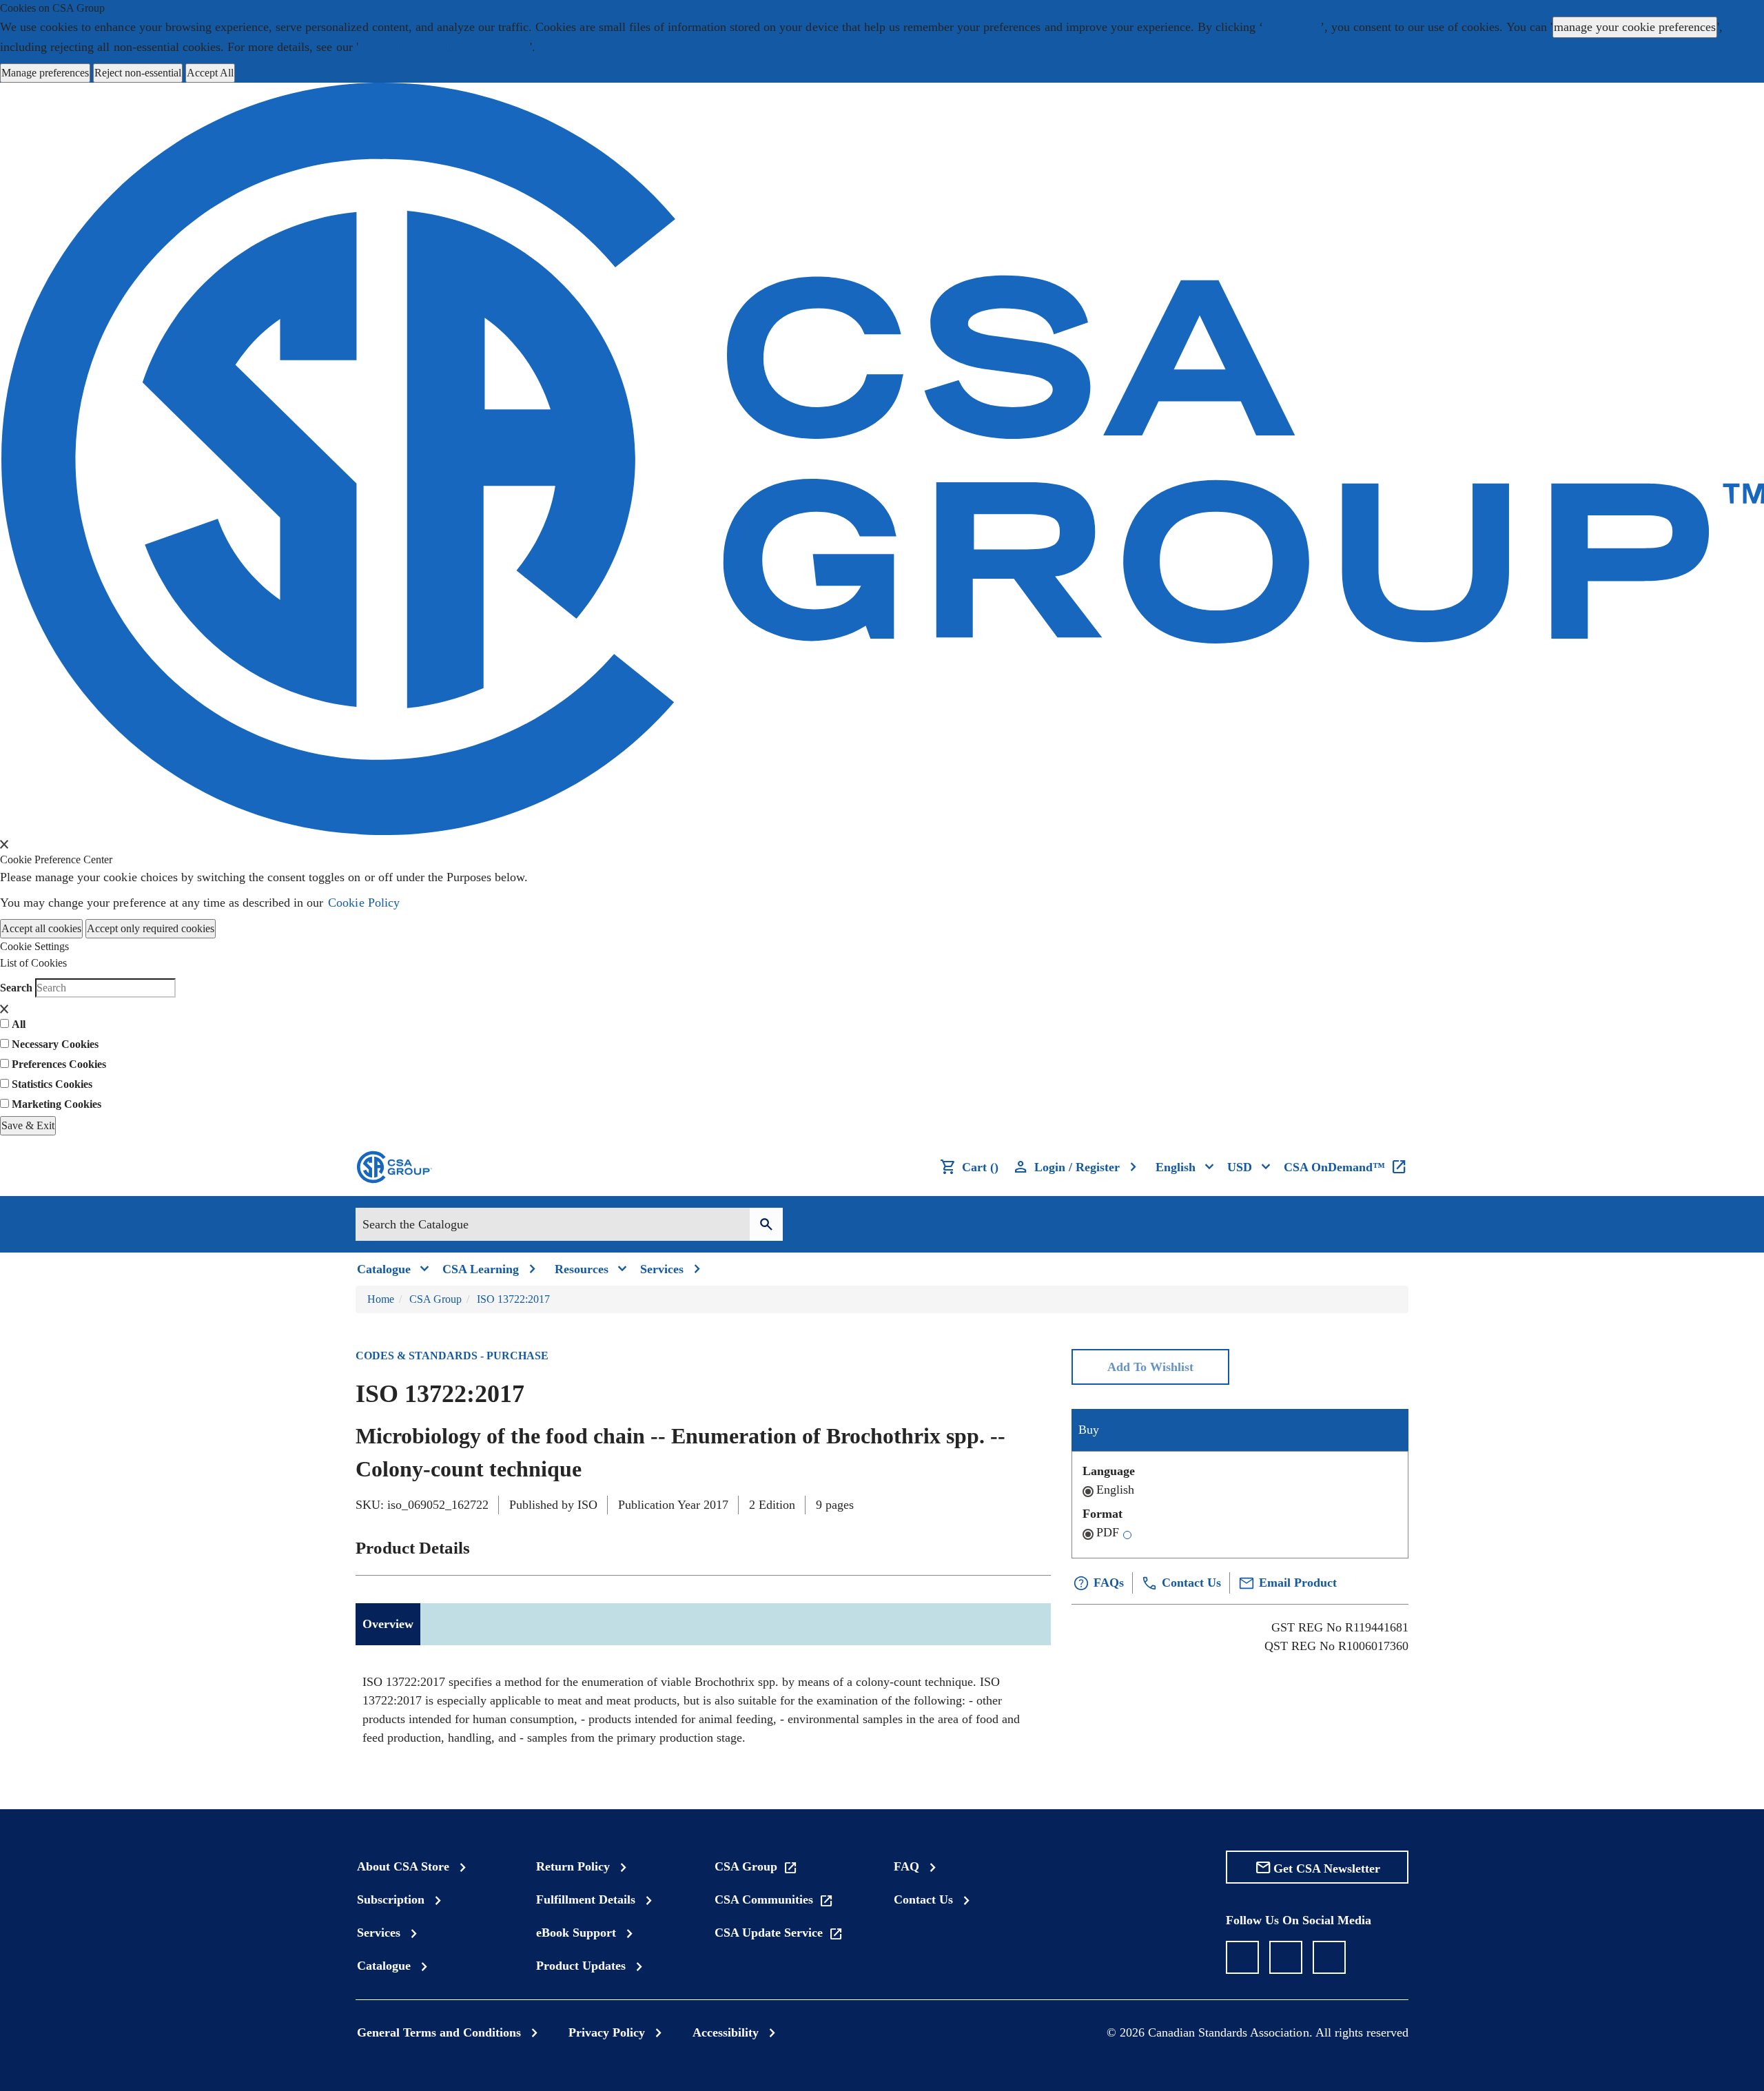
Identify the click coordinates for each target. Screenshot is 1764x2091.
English (1115, 1490)
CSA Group (435, 1299)
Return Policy (573, 1866)
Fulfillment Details (586, 1899)
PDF (1108, 1532)
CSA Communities (764, 1899)
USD (1240, 1167)
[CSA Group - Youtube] (1329, 1957)
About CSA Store (403, 1866)
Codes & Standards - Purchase (452, 1356)
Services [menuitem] (662, 1269)
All (19, 1024)
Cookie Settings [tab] (34, 946)
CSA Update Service (769, 1933)
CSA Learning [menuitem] (481, 1269)
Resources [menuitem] (582, 1269)
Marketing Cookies (57, 1104)
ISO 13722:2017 (513, 1299)
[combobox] (553, 1224)
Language (1109, 1471)
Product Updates (581, 1966)
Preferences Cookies (59, 1064)
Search (16, 988)
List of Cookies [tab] (33, 963)
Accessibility (726, 2032)
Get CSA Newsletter (1327, 1868)
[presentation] (4, 844)
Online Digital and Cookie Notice (444, 47)
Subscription (391, 1899)
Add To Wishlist (1150, 1367)
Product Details (413, 1548)
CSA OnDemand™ (1334, 1167)
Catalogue (384, 1966)
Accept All (1291, 27)
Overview (388, 1624)
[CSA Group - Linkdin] (1286, 1957)
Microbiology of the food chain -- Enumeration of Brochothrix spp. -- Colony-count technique (680, 1452)
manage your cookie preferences (1635, 27)
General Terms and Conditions (439, 2032)
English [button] (1176, 1167)
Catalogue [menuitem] (384, 1269)
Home (381, 1299)
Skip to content (7, 17)
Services (379, 1933)
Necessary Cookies (55, 1044)
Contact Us (923, 1899)
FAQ (906, 1866)
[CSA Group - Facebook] (1242, 1957)
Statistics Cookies (52, 1084)
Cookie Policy (363, 903)
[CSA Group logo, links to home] (393, 1167)
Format (1102, 1514)
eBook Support (576, 1933)
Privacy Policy (607, 2032)
